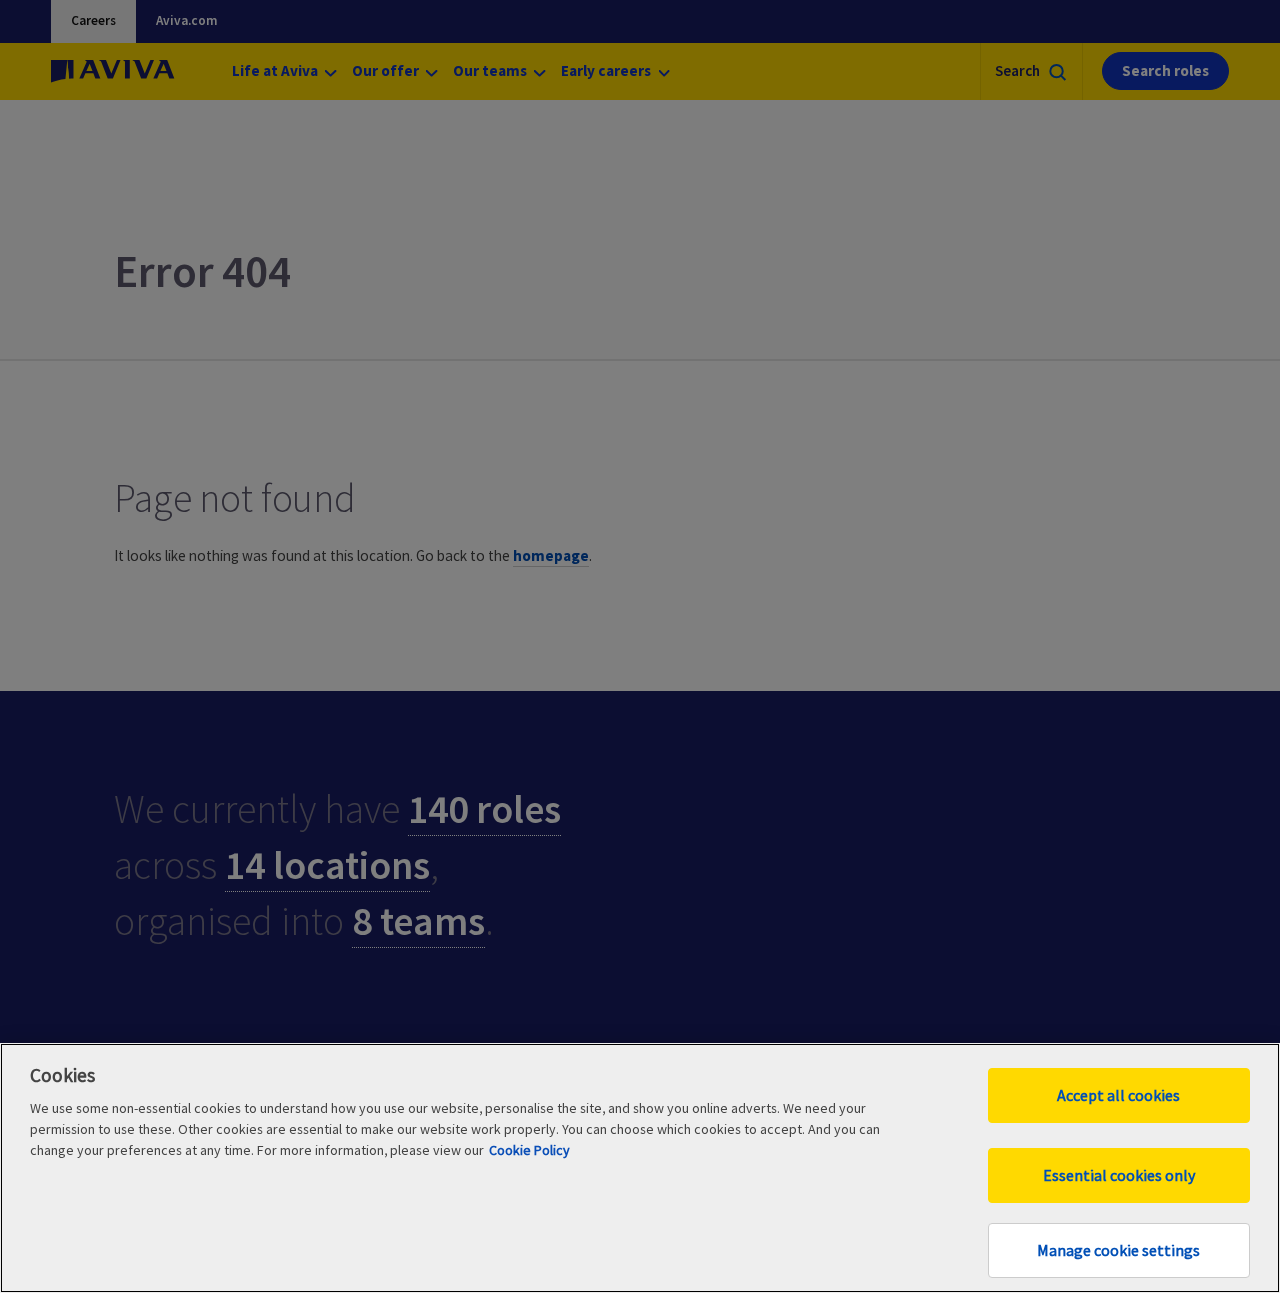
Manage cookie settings (1118, 1250)
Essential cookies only (1119, 1175)
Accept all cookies (1118, 1095)
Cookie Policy (529, 1150)
